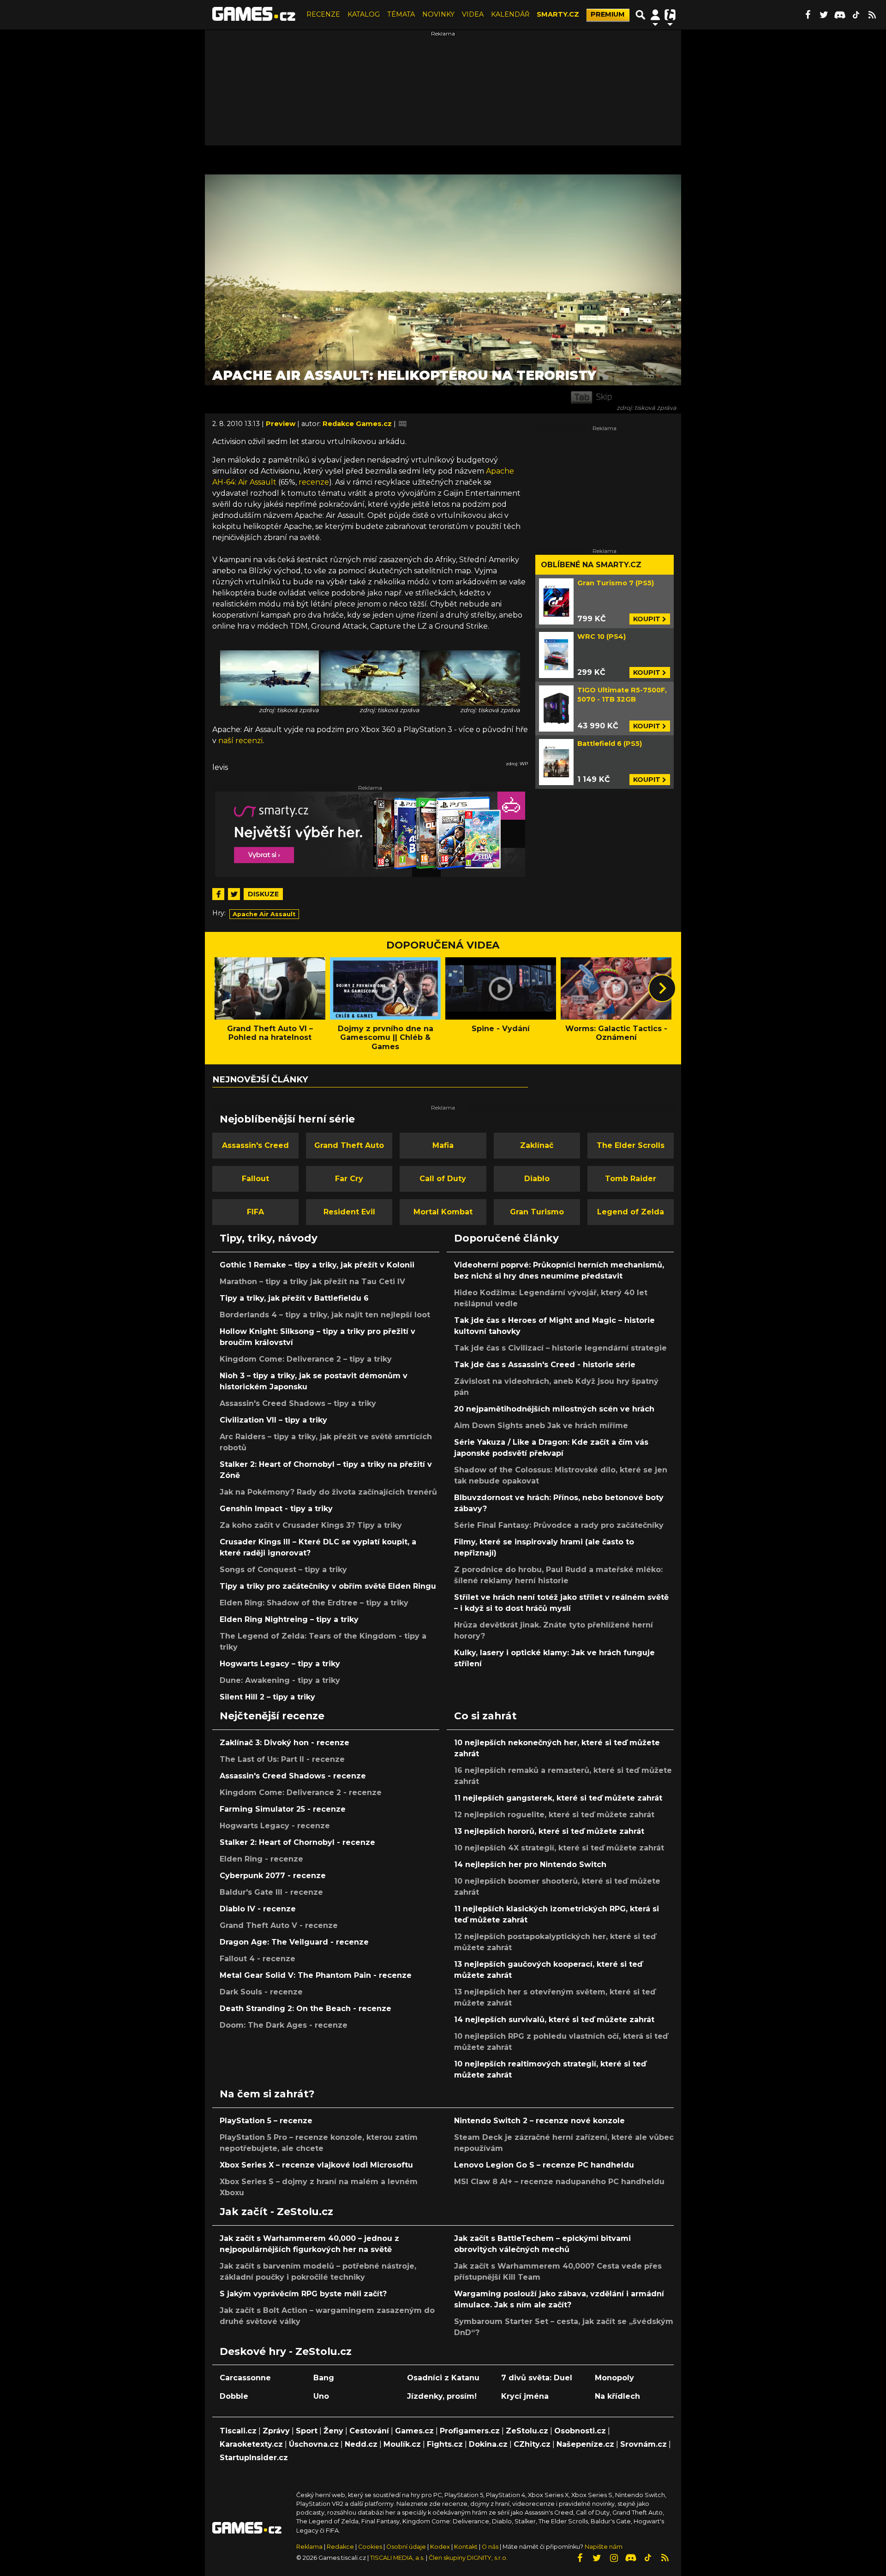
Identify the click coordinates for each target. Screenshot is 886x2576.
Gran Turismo (537, 1212)
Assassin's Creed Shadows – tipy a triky (298, 1403)
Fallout (255, 1179)
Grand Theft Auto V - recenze (279, 1925)
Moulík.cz (402, 2444)
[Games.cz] (254, 15)
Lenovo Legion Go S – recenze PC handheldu (544, 2165)
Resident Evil (349, 1212)
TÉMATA (401, 14)
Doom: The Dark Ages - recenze (284, 2025)
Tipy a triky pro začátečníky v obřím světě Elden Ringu (328, 1586)
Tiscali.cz (238, 2431)
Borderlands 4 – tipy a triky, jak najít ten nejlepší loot (325, 1315)
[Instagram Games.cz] (614, 2558)
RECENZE (323, 14)
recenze (314, 482)
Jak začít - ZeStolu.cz (276, 2211)
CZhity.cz (532, 2444)
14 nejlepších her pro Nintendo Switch (530, 1864)
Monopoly (614, 2378)
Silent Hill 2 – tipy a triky (267, 1697)
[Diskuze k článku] (403, 424)
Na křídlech (617, 2396)
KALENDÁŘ (510, 14)
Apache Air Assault (264, 914)
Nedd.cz (361, 2444)
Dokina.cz (488, 2444)
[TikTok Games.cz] (856, 15)
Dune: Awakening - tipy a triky (280, 1680)
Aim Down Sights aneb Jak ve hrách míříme (541, 1426)
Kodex (441, 2547)
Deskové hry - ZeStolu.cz (286, 2351)
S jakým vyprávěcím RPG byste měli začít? (303, 2294)
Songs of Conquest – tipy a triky (283, 1570)
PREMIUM (608, 14)
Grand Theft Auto (349, 1145)
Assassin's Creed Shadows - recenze (293, 1776)
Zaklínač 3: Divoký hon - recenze (284, 1743)
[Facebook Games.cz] (808, 15)
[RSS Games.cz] (872, 15)
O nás (491, 2547)
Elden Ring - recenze (261, 1859)
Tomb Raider (631, 1179)
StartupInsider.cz (254, 2458)
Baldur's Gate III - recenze (271, 1892)
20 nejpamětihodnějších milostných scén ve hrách (554, 1409)
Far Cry (349, 1179)
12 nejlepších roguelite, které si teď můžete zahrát (554, 1815)
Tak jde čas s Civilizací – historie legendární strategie (560, 1348)
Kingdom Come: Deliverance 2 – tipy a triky (306, 1359)
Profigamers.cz (470, 2431)
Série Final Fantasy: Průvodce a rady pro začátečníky (559, 1525)
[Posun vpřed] (662, 988)
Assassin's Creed (255, 1145)
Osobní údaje (406, 2547)
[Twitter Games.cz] (824, 15)
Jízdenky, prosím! (442, 2396)
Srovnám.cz (644, 2444)
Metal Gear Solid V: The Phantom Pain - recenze (316, 1975)
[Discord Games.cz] (840, 15)
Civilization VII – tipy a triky (273, 1420)
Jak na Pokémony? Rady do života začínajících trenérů (328, 1492)
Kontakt (467, 2547)
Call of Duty (443, 1179)
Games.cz (414, 2431)
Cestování (369, 2431)
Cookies (370, 2547)
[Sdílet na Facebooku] (218, 894)
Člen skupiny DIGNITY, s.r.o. (468, 2558)
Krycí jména (525, 2396)
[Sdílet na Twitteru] (234, 894)
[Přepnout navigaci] (655, 15)
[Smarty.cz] (370, 834)
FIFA (255, 1212)
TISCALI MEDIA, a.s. (397, 2558)
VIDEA (473, 14)
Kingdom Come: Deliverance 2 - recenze (301, 1792)
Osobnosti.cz (580, 2431)
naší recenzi (240, 741)
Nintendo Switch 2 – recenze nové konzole (539, 2121)
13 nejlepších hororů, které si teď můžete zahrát (549, 1831)
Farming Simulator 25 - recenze (283, 1809)
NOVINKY (438, 14)
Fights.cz (445, 2444)
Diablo (537, 1179)
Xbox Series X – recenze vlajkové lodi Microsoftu (316, 2165)
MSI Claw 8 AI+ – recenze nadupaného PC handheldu (559, 2182)
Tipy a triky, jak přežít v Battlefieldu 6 (294, 1298)
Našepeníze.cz (585, 2444)
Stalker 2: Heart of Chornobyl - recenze (297, 1842)
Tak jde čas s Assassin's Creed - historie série (545, 1365)
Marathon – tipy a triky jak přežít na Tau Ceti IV (312, 1282)
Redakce (340, 2547)
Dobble (234, 2396)
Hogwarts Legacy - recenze (275, 1826)
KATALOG (364, 14)
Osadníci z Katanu (443, 2378)
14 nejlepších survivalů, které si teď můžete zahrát (554, 2020)
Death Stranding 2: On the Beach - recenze (305, 2009)
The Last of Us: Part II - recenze (282, 1759)
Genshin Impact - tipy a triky (276, 1509)
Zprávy (276, 2431)
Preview (281, 424)
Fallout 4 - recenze (257, 1959)
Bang (324, 2378)
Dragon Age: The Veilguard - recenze (294, 1942)
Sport (307, 2431)
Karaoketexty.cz (251, 2444)
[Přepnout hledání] (641, 15)
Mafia (443, 1145)
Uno (321, 2396)
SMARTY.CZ (558, 14)
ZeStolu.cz (527, 2431)
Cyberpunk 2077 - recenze (273, 1876)
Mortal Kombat (443, 1212)
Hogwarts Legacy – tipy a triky (280, 1664)
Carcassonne (245, 2378)
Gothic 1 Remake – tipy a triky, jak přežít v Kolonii (317, 1265)
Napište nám (604, 2547)
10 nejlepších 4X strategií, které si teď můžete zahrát (559, 1848)
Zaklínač (537, 1145)
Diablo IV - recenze (258, 1909)
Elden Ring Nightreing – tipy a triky (289, 1619)
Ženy (333, 2431)
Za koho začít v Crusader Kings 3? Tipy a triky (311, 1525)
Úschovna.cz (314, 2444)
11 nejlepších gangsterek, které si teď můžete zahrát (558, 1798)
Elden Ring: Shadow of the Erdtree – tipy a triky (314, 1603)
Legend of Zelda (631, 1212)
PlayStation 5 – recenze (266, 2121)
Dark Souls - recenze (261, 1992)
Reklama (309, 2547)
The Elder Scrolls (631, 1145)
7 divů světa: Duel (537, 2378)
